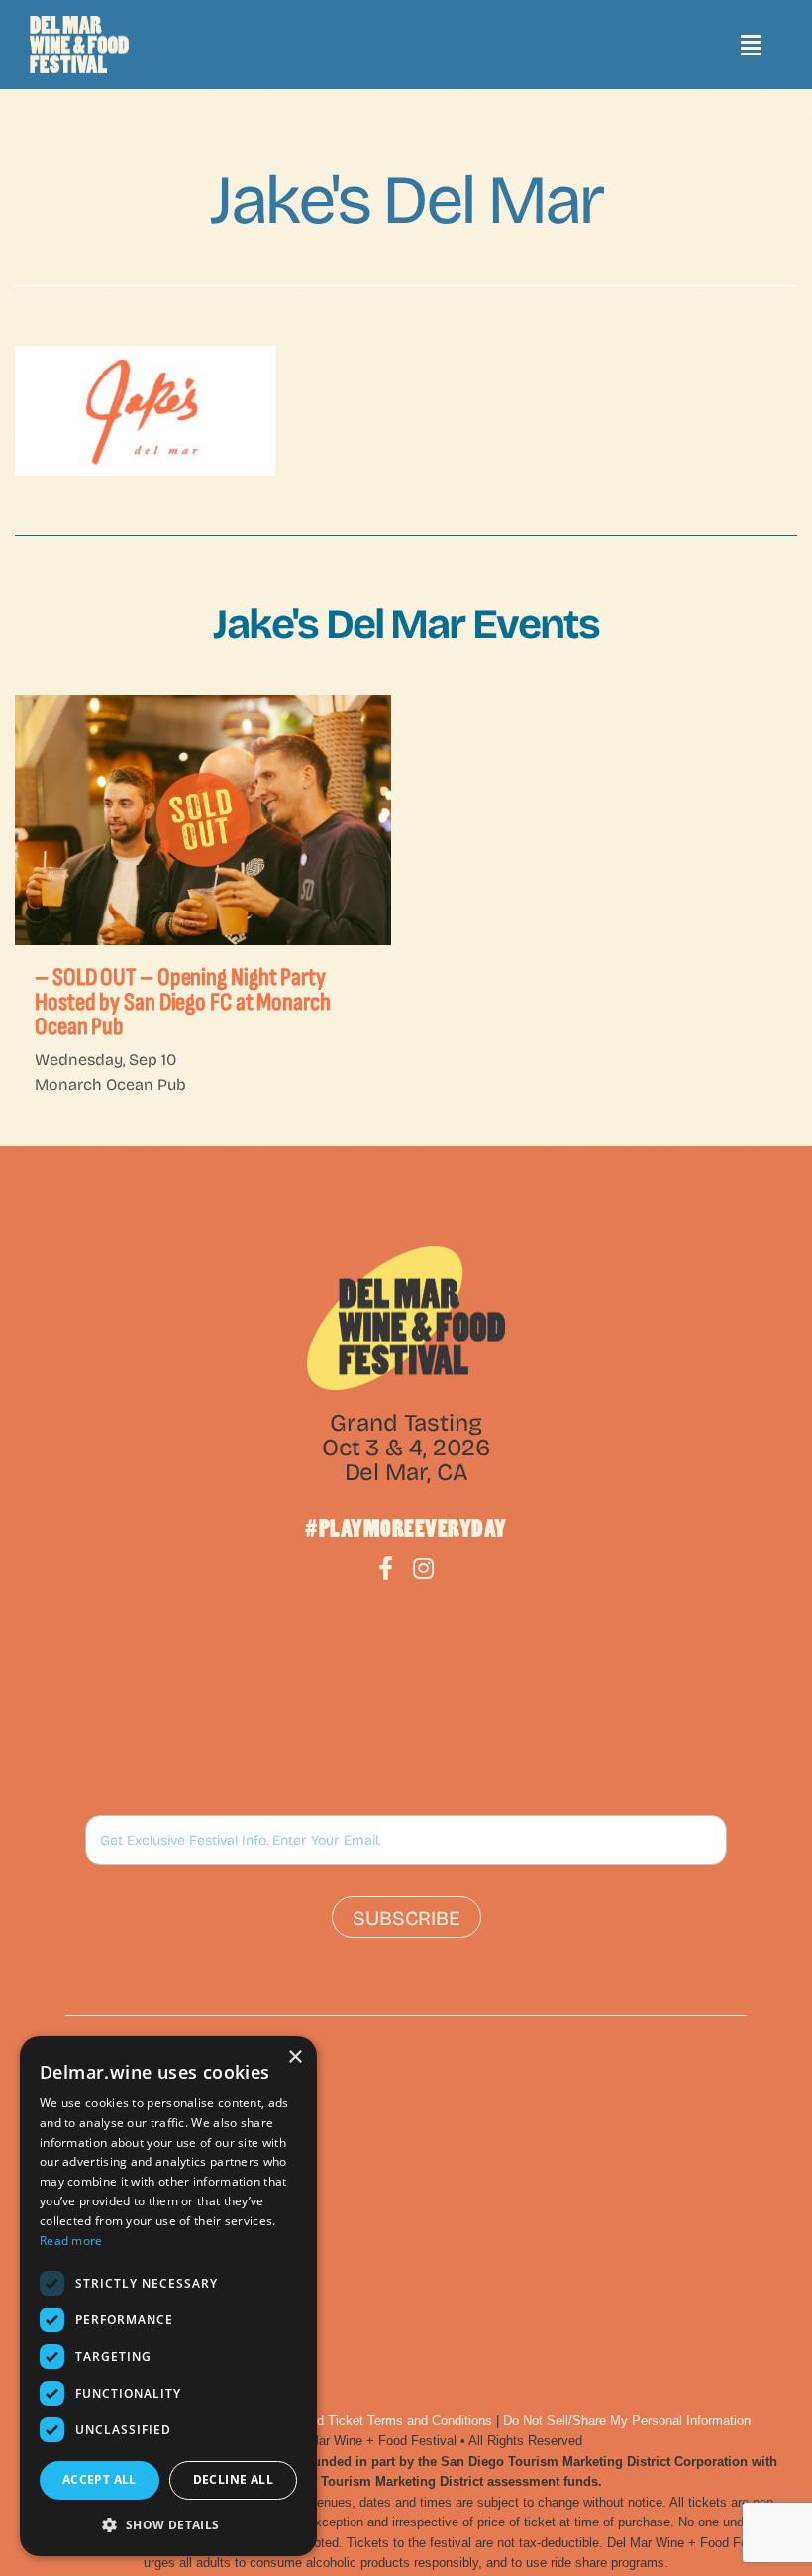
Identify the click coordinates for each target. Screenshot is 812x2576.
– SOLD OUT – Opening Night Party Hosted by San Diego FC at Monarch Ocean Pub (183, 1002)
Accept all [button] (100, 2479)
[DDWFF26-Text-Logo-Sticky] (79, 45)
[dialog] (168, 2296)
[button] (168, 2524)
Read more (71, 2241)
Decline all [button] (233, 2479)
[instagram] (423, 1568)
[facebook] (386, 1568)
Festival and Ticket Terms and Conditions (373, 2421)
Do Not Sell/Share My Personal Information (627, 2421)
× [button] (295, 2057)
